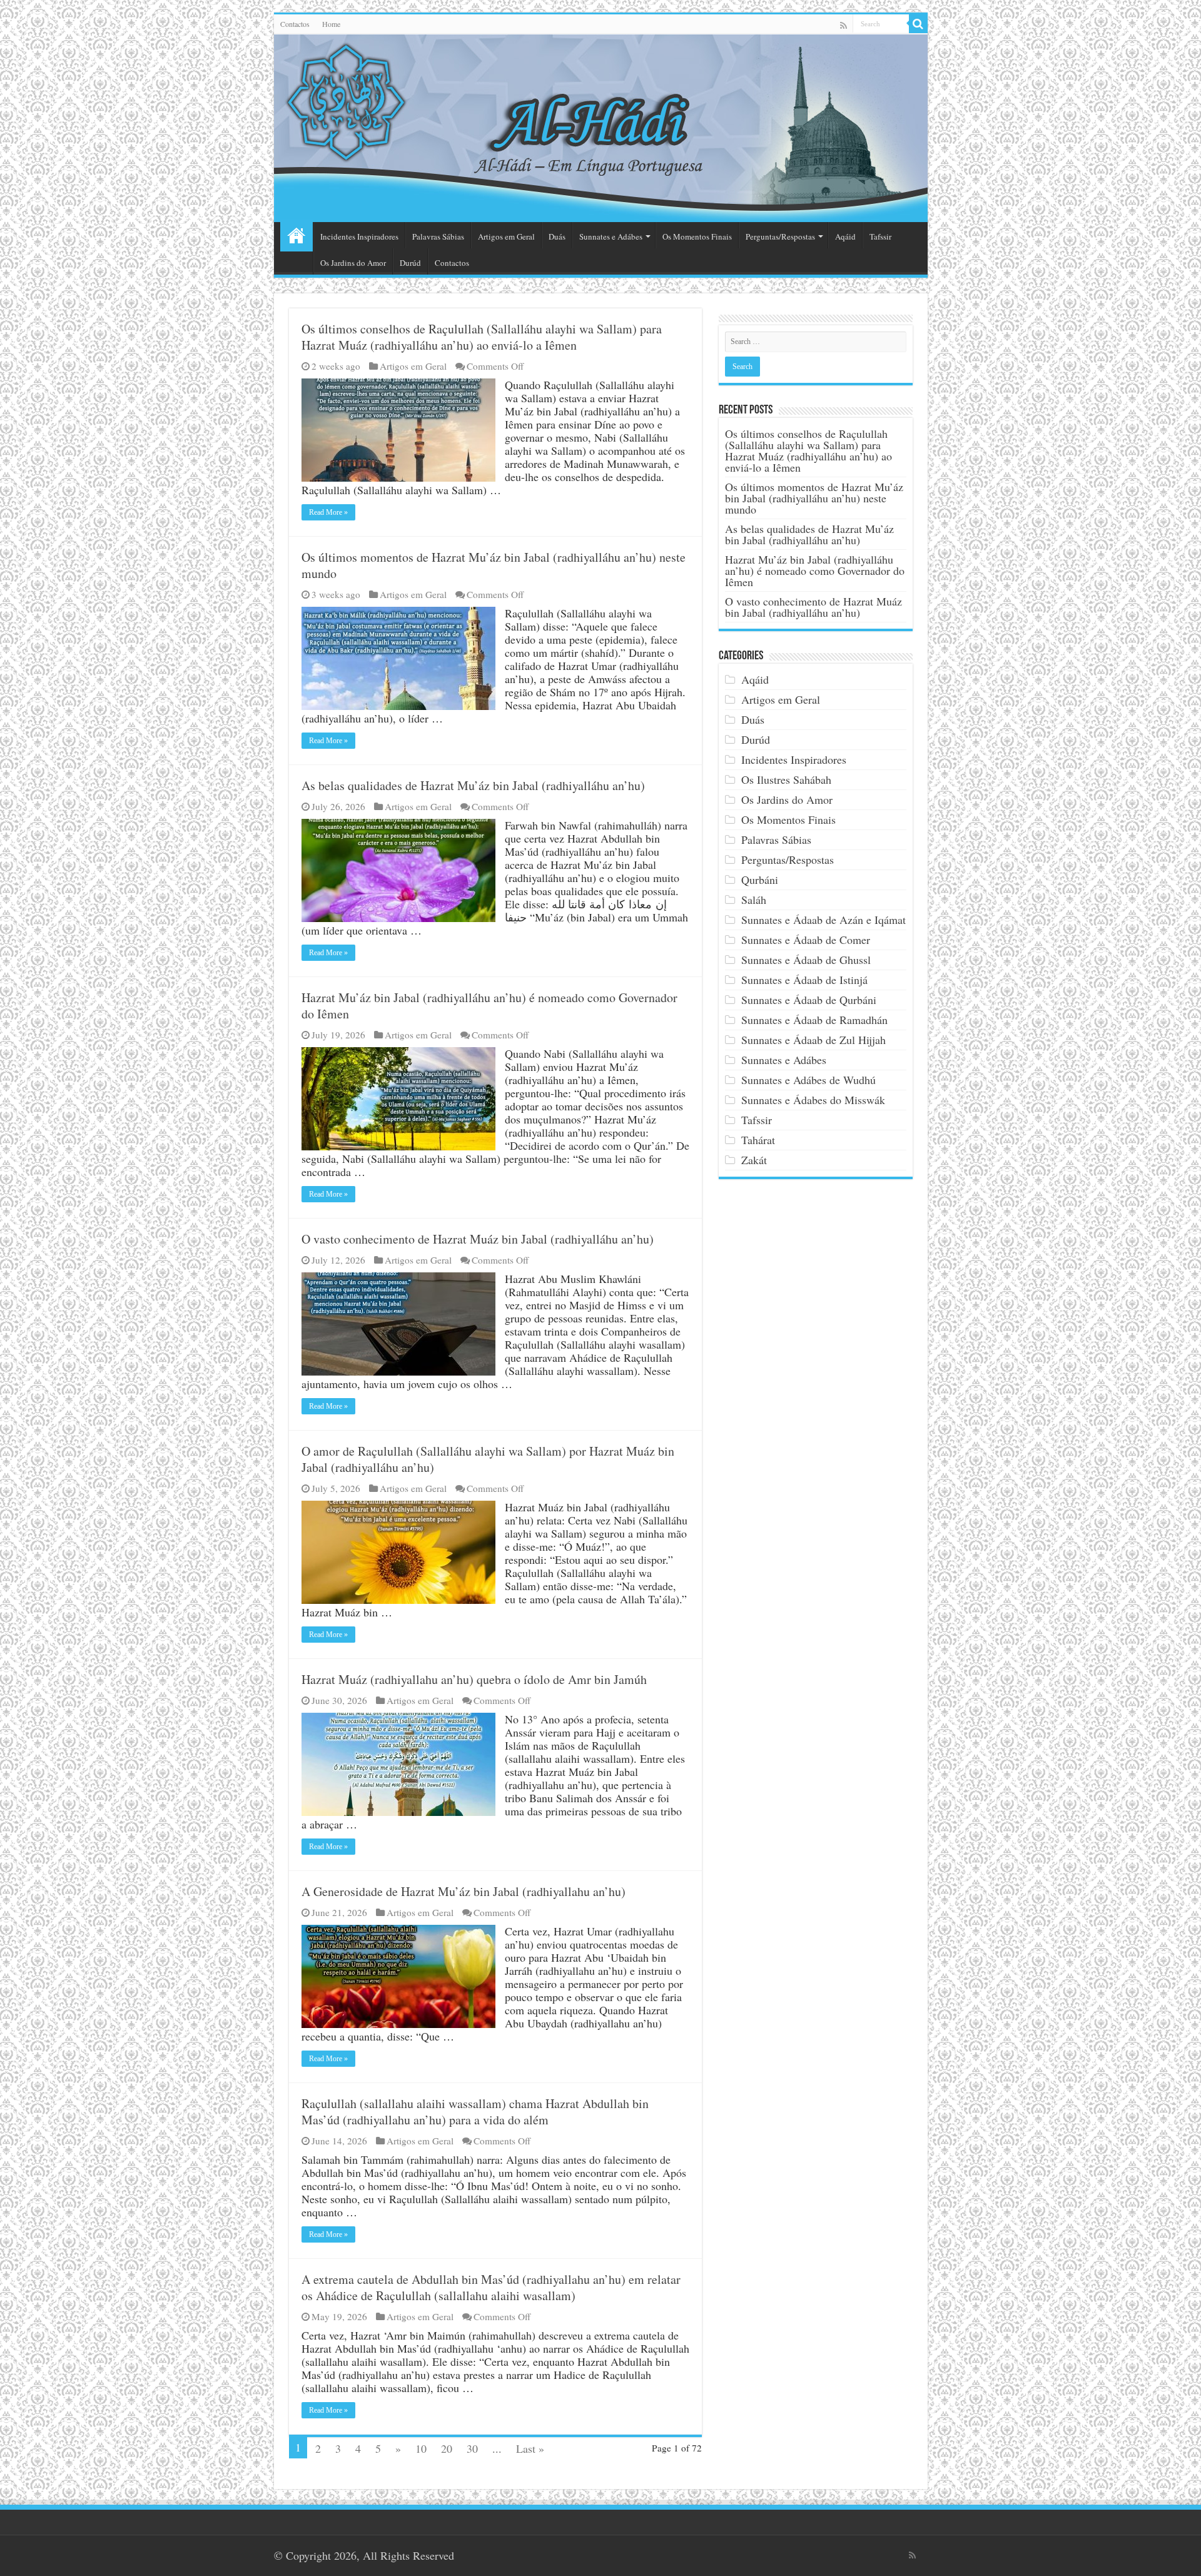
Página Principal (296, 235)
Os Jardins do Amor (353, 263)
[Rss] (844, 25)
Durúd (410, 263)
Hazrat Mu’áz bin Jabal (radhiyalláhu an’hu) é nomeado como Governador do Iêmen (489, 1006)
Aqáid (845, 236)
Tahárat (758, 1140)
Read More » (328, 512)
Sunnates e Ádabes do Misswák (813, 1100)
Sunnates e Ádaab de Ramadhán (814, 1020)
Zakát (754, 1160)
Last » (530, 2448)
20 (447, 2448)
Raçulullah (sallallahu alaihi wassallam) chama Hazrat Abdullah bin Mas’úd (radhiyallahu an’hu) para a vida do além (475, 2112)
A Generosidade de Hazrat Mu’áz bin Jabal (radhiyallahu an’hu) (464, 1891)
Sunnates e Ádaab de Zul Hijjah (813, 1040)
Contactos (295, 24)
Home (331, 24)
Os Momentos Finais (697, 236)
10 (421, 2448)
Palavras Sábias (438, 236)
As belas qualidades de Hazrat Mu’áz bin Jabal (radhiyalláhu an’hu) (473, 785)
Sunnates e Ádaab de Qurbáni (809, 1000)
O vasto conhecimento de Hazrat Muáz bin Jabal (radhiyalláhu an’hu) (478, 1239)
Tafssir (880, 236)
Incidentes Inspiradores (359, 236)
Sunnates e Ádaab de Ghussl (806, 960)
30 (472, 2448)
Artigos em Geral (506, 236)
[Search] (918, 24)
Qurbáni (760, 880)
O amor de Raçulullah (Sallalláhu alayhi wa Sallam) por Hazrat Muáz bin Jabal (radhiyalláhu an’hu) (488, 1459)
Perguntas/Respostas (780, 236)
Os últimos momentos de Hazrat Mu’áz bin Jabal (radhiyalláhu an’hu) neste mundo (494, 565)
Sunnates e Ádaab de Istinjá (804, 980)
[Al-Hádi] (601, 128)
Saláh (754, 900)
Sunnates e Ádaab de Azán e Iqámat (823, 920)
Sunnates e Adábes (611, 236)
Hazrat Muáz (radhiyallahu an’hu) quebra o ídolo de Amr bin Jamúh (474, 1679)
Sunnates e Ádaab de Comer (806, 940)
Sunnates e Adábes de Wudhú (808, 1080)
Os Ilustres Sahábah (786, 779)
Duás (557, 236)
